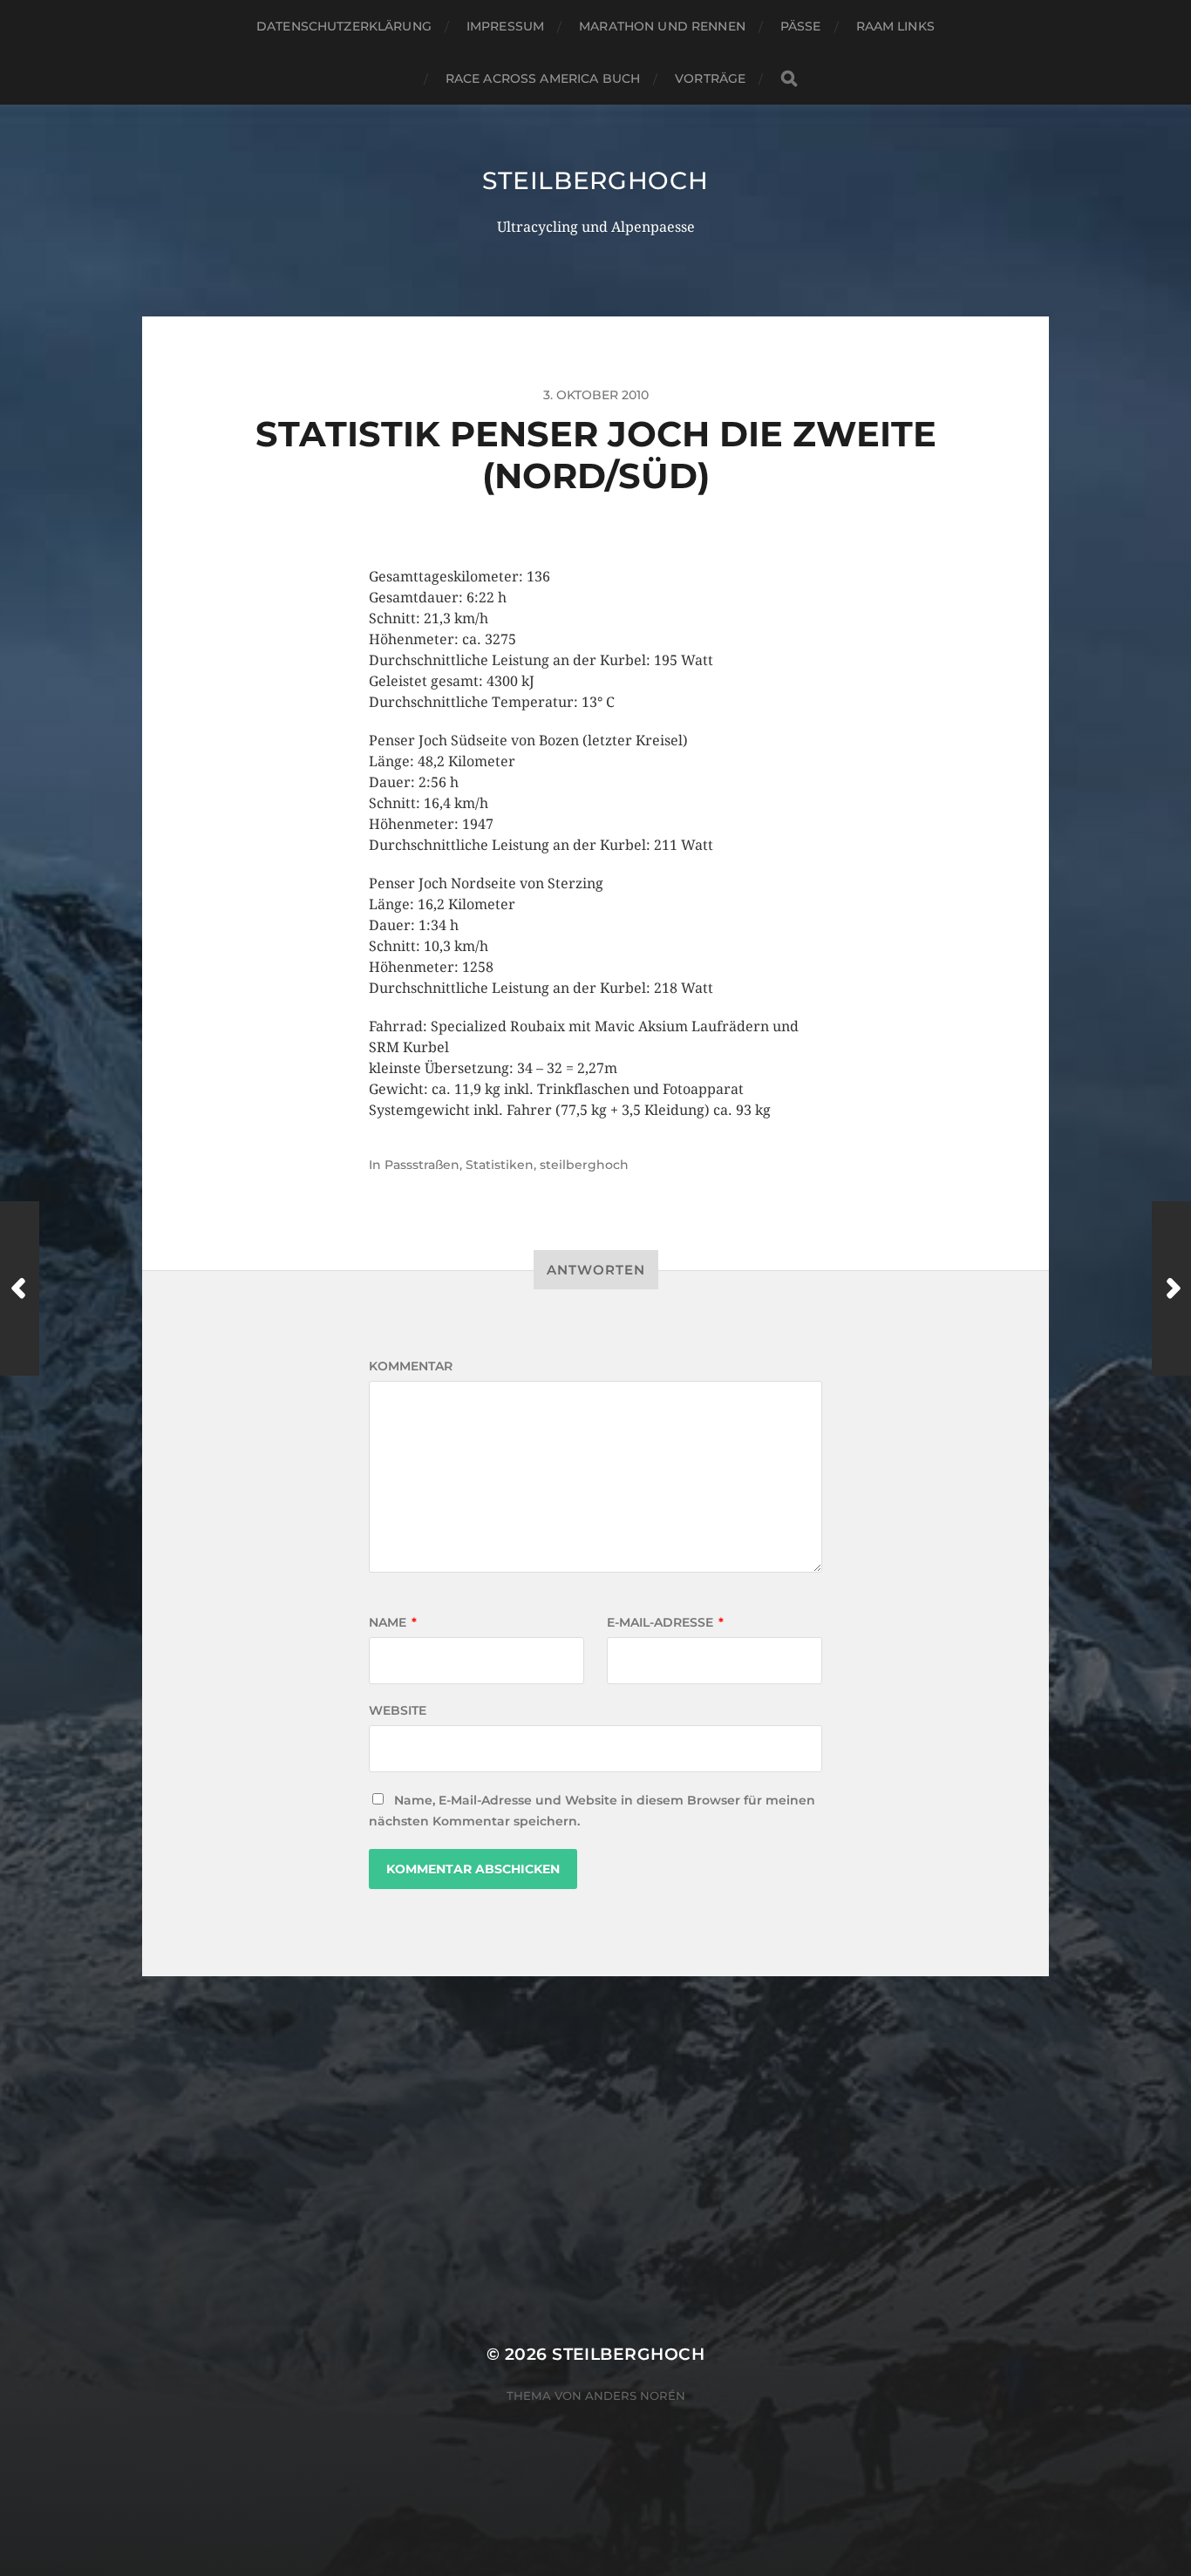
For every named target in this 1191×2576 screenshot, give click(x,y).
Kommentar (411, 1366)
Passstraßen (422, 1165)
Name (393, 1622)
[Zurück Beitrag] (20, 1288)
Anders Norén (635, 2396)
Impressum (505, 26)
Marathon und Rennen (662, 26)
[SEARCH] (789, 79)
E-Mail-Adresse (665, 1622)
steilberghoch (595, 180)
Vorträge (710, 78)
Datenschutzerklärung (344, 26)
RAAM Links (895, 26)
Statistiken (500, 1165)
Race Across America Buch (543, 78)
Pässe (801, 26)
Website (398, 1710)
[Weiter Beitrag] (1171, 1288)
